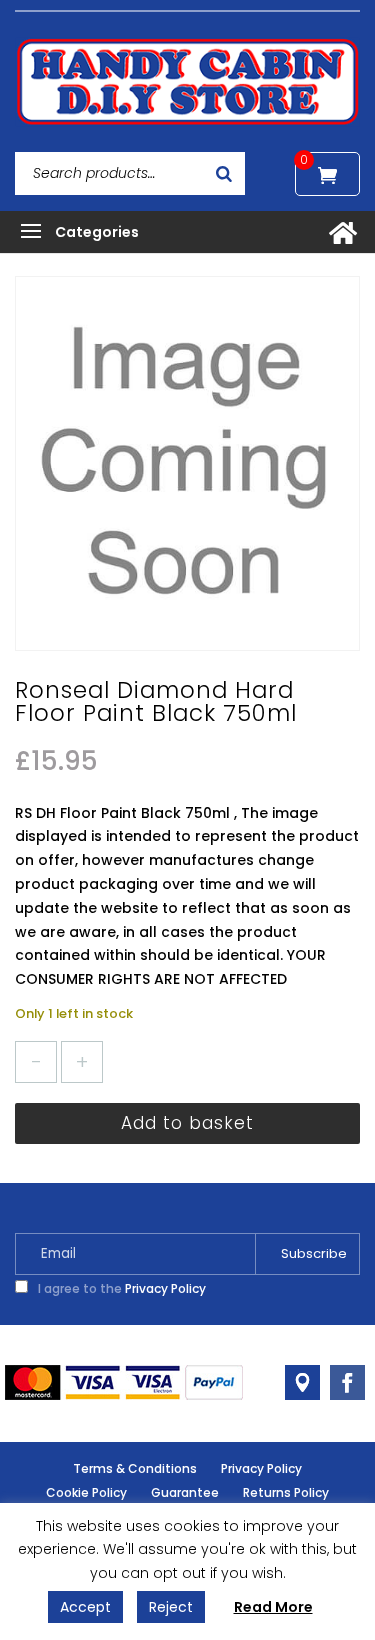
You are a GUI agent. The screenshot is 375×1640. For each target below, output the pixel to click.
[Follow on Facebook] (347, 1382)
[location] (302, 1382)
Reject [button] (171, 1607)
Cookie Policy (86, 1492)
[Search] (224, 173)
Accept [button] (85, 1607)
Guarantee (185, 1492)
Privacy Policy (165, 1288)
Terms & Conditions (135, 1468)
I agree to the (120, 1288)
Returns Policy (286, 1492)
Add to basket (187, 1123)
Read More (273, 1607)
